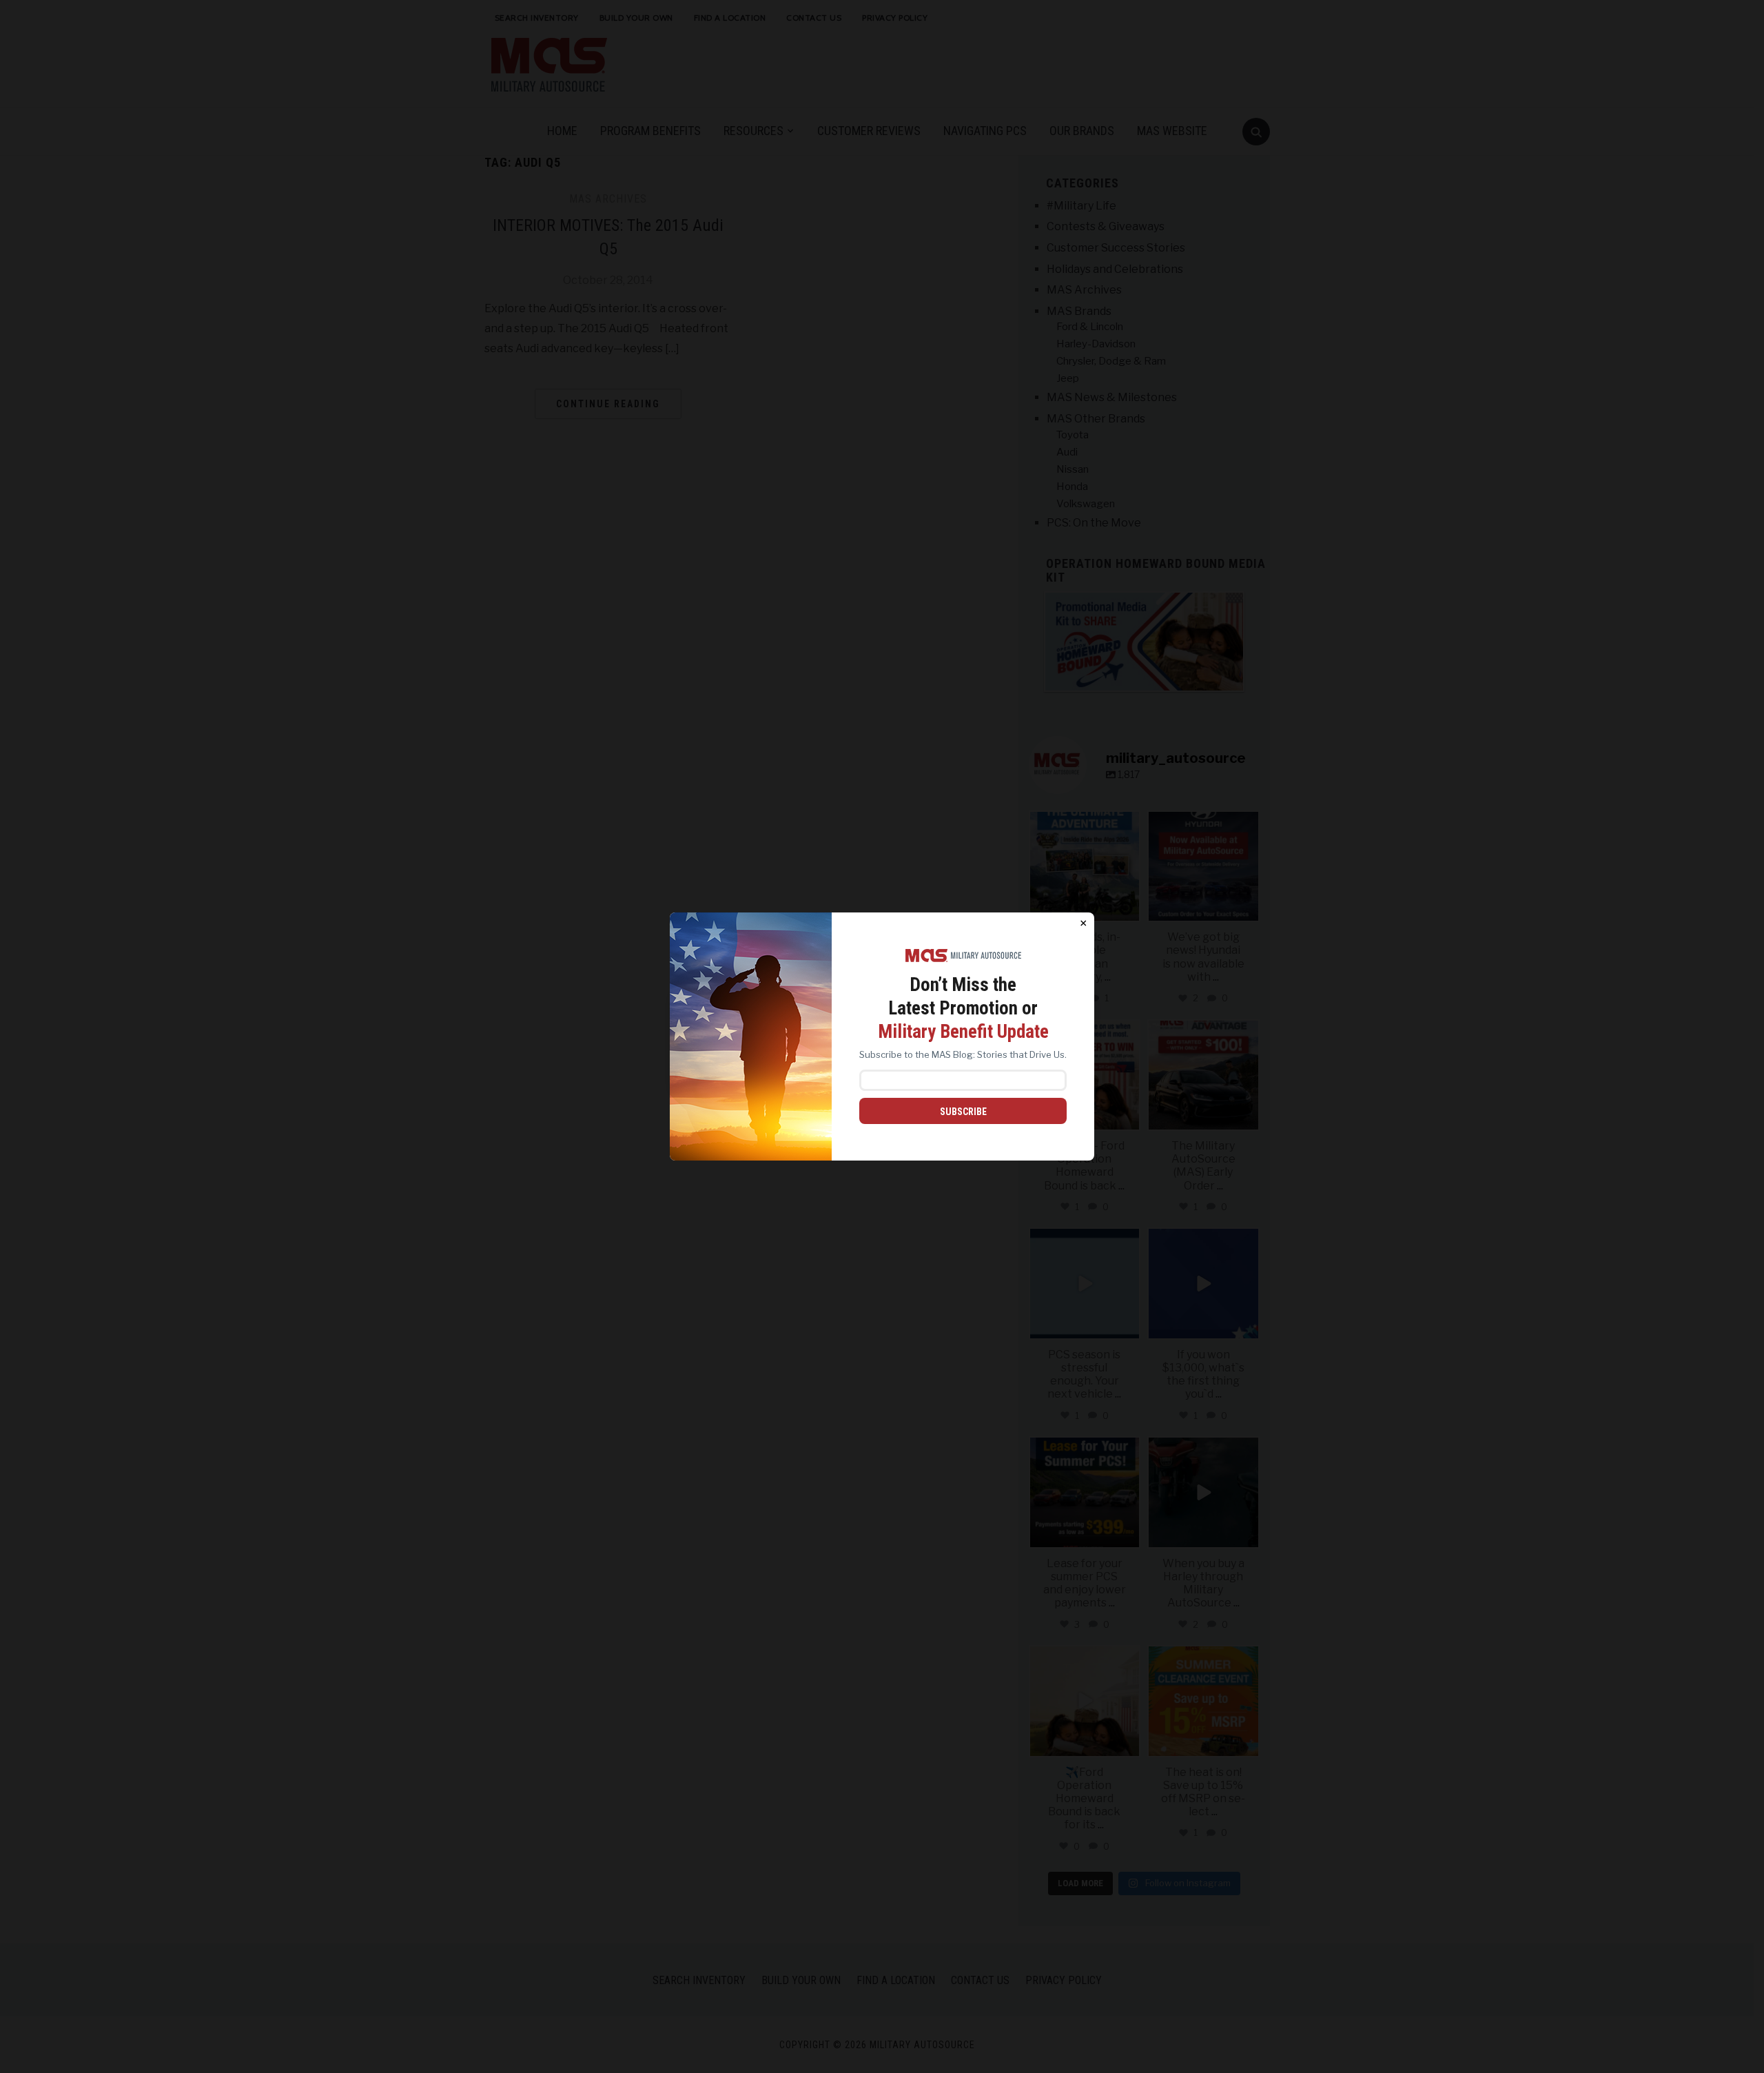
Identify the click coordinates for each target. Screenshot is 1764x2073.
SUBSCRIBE (963, 1112)
